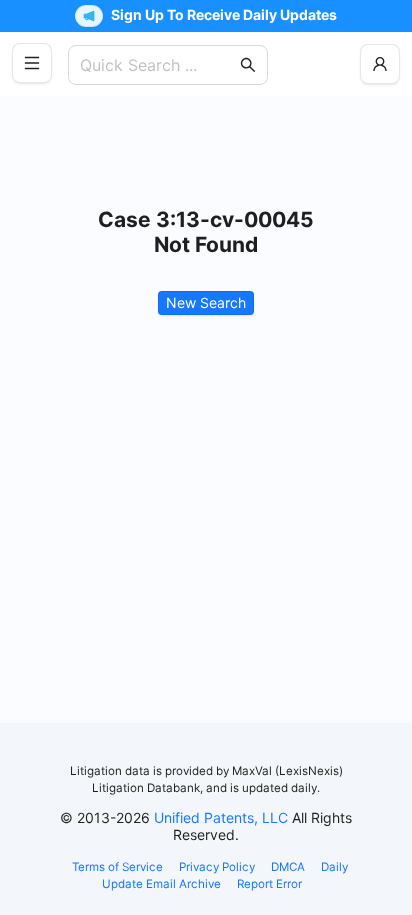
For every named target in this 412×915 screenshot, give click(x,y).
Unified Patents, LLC (221, 817)
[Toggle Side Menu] (32, 63)
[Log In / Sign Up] (380, 64)
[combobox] (158, 65)
